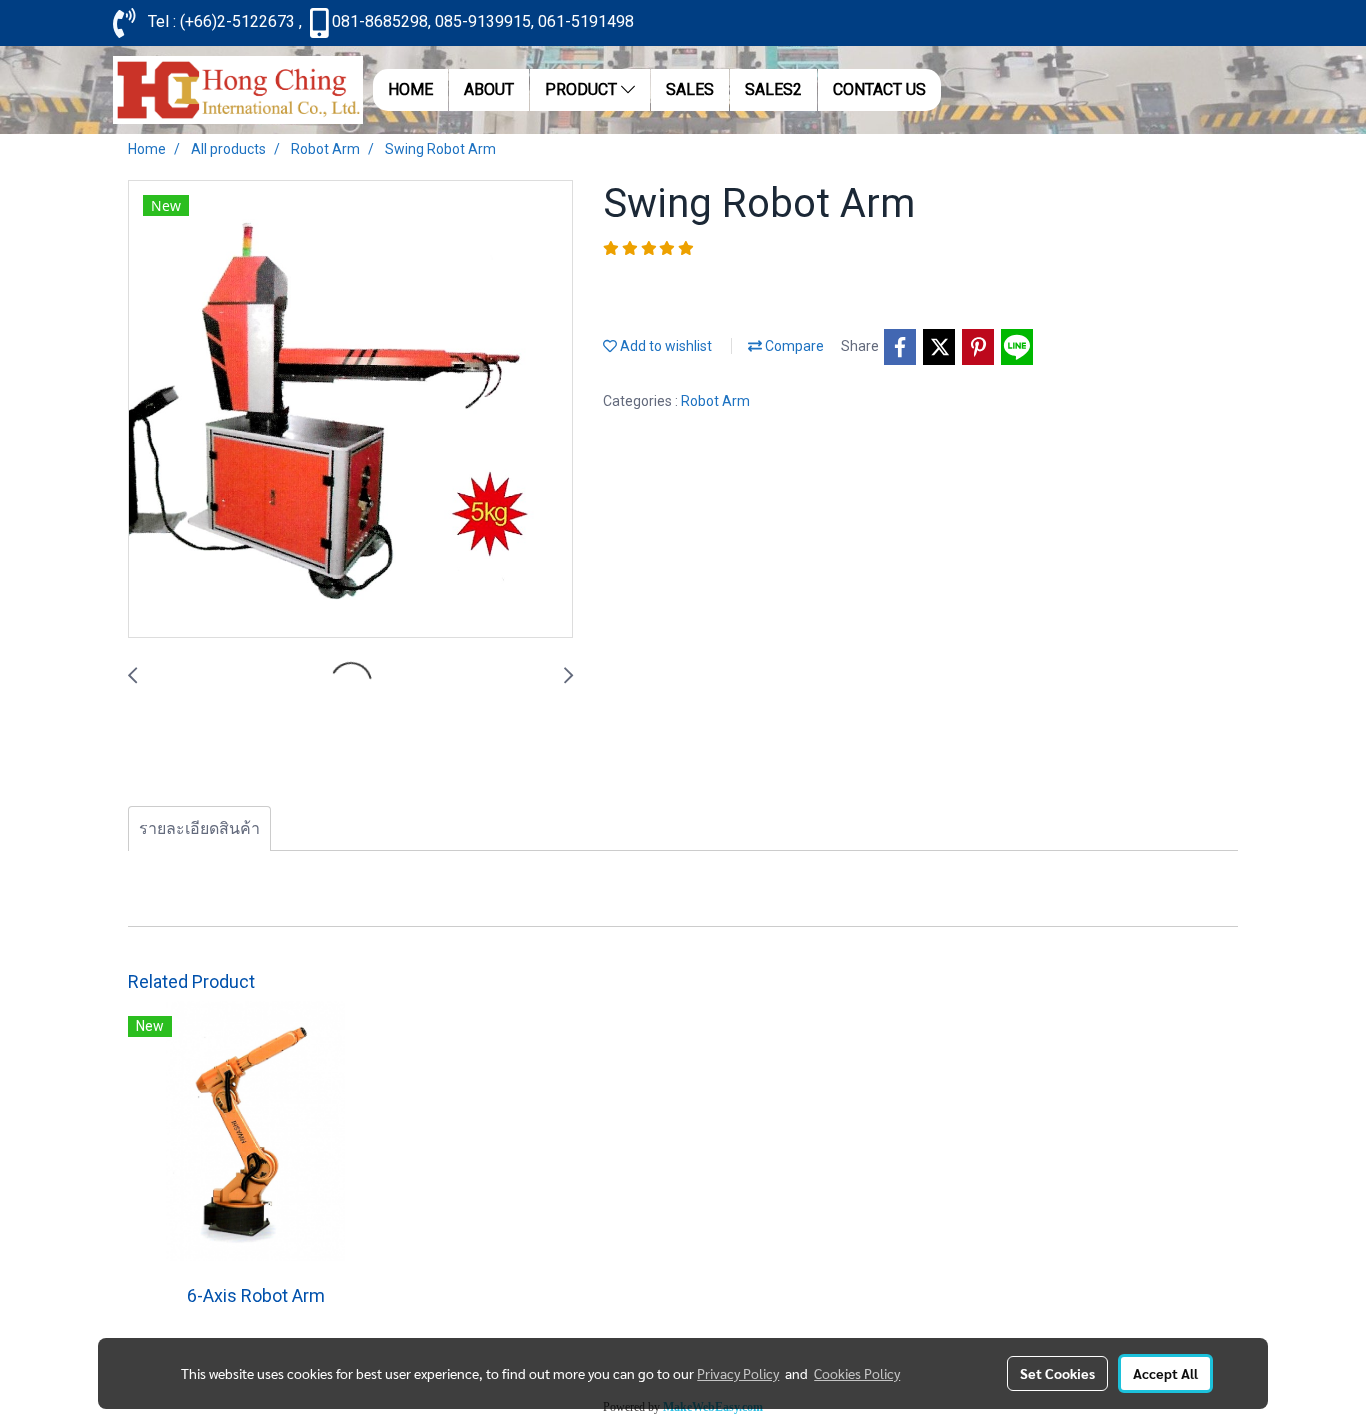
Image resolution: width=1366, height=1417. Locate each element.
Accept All (1165, 1373)
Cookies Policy (857, 1373)
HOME (410, 89)
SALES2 (773, 89)
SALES (690, 89)
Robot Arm (715, 401)
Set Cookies (1057, 1373)
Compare (793, 346)
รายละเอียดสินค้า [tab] (199, 828)
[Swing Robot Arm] (350, 410)
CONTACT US (879, 89)
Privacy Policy (738, 1373)
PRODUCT (583, 89)
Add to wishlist (664, 346)
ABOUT (489, 89)
